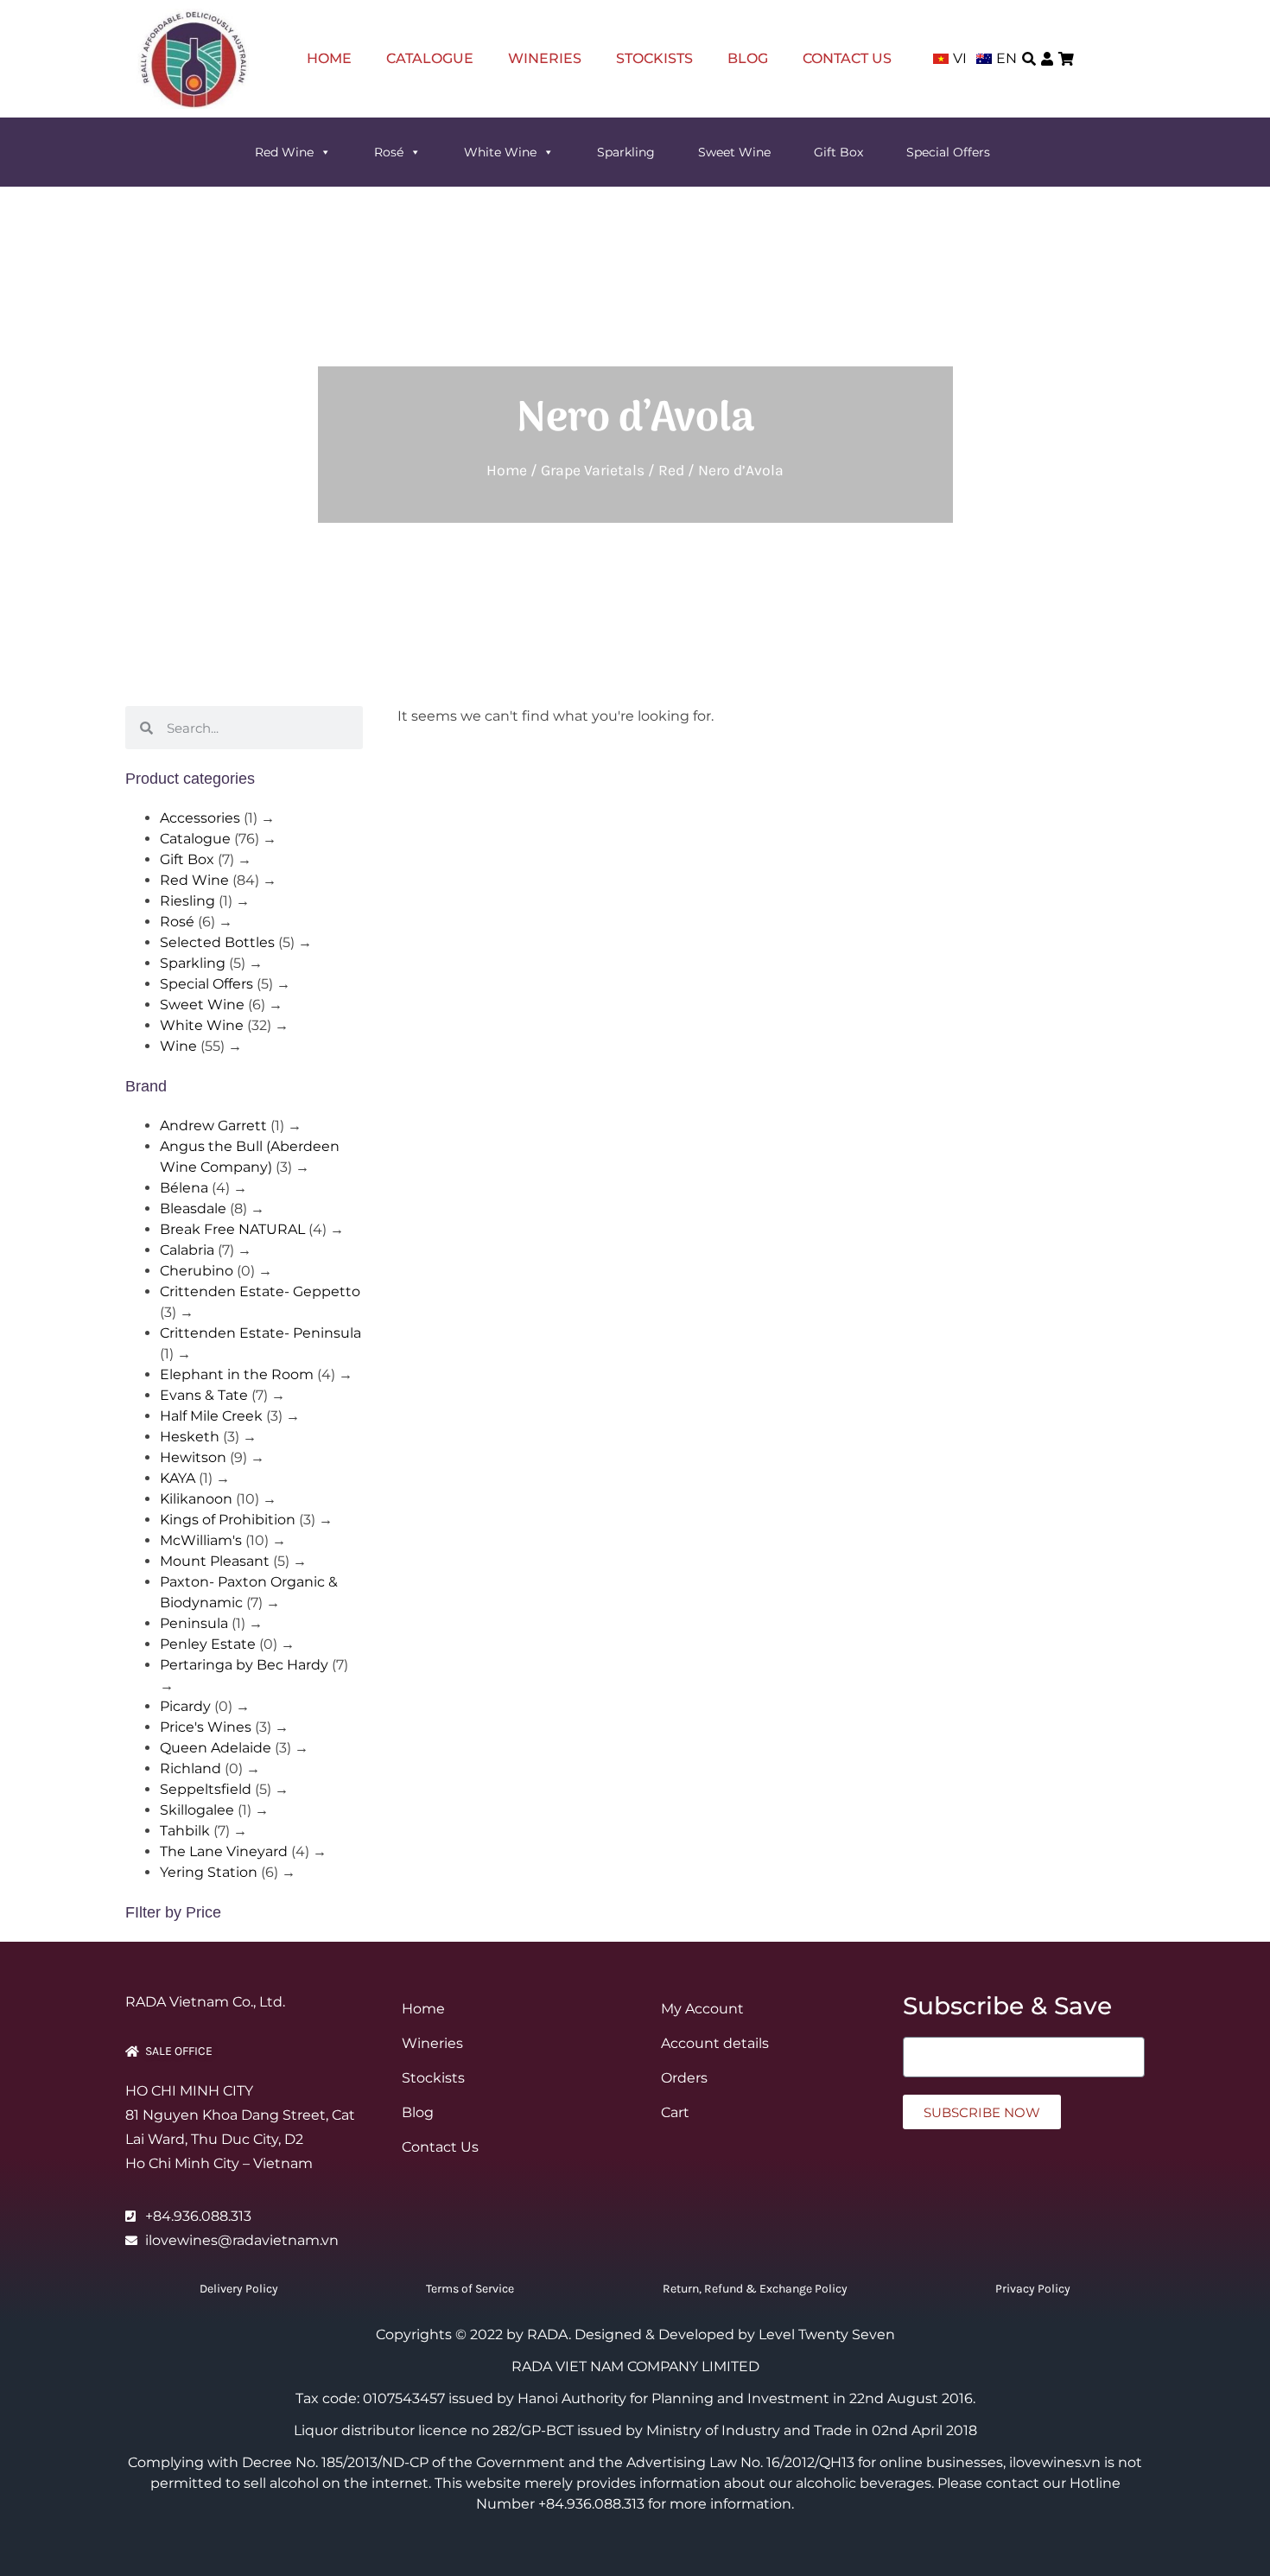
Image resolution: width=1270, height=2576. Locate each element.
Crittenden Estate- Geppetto (260, 1291)
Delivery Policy (239, 2289)
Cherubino (197, 1271)
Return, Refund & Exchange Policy (755, 2289)
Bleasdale (193, 1208)
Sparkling (626, 152)
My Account (702, 2009)
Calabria (187, 1250)
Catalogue (430, 58)
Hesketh (190, 1437)
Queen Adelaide (216, 1748)
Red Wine (284, 152)
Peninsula (194, 1623)
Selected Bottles (217, 942)
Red (671, 470)
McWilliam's (201, 1540)
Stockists (654, 58)
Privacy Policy (1033, 2289)
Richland (190, 1768)
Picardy (185, 1706)
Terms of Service (470, 2289)
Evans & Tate (204, 1395)
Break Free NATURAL (232, 1229)
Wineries (545, 58)
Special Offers (948, 152)
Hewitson (193, 1457)
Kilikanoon (196, 1499)
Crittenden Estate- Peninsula (260, 1333)
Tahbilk (185, 1831)
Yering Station (209, 1872)
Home (329, 58)
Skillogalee (197, 1810)
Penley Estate (208, 1644)
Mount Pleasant (215, 1561)
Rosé (389, 152)
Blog (748, 58)
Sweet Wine (734, 152)
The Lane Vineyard (224, 1851)
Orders (684, 2078)
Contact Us (847, 58)
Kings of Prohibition (228, 1520)
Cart (675, 2112)
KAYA (178, 1478)
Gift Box (838, 152)
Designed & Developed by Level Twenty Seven (735, 2334)
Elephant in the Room (237, 1374)
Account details (715, 2043)
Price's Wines (206, 1727)
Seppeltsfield (206, 1789)
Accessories (200, 818)
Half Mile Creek (211, 1416)
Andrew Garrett (213, 1126)
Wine (178, 1046)
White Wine (500, 152)
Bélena (184, 1188)
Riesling (187, 901)
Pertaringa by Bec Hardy (244, 1665)
